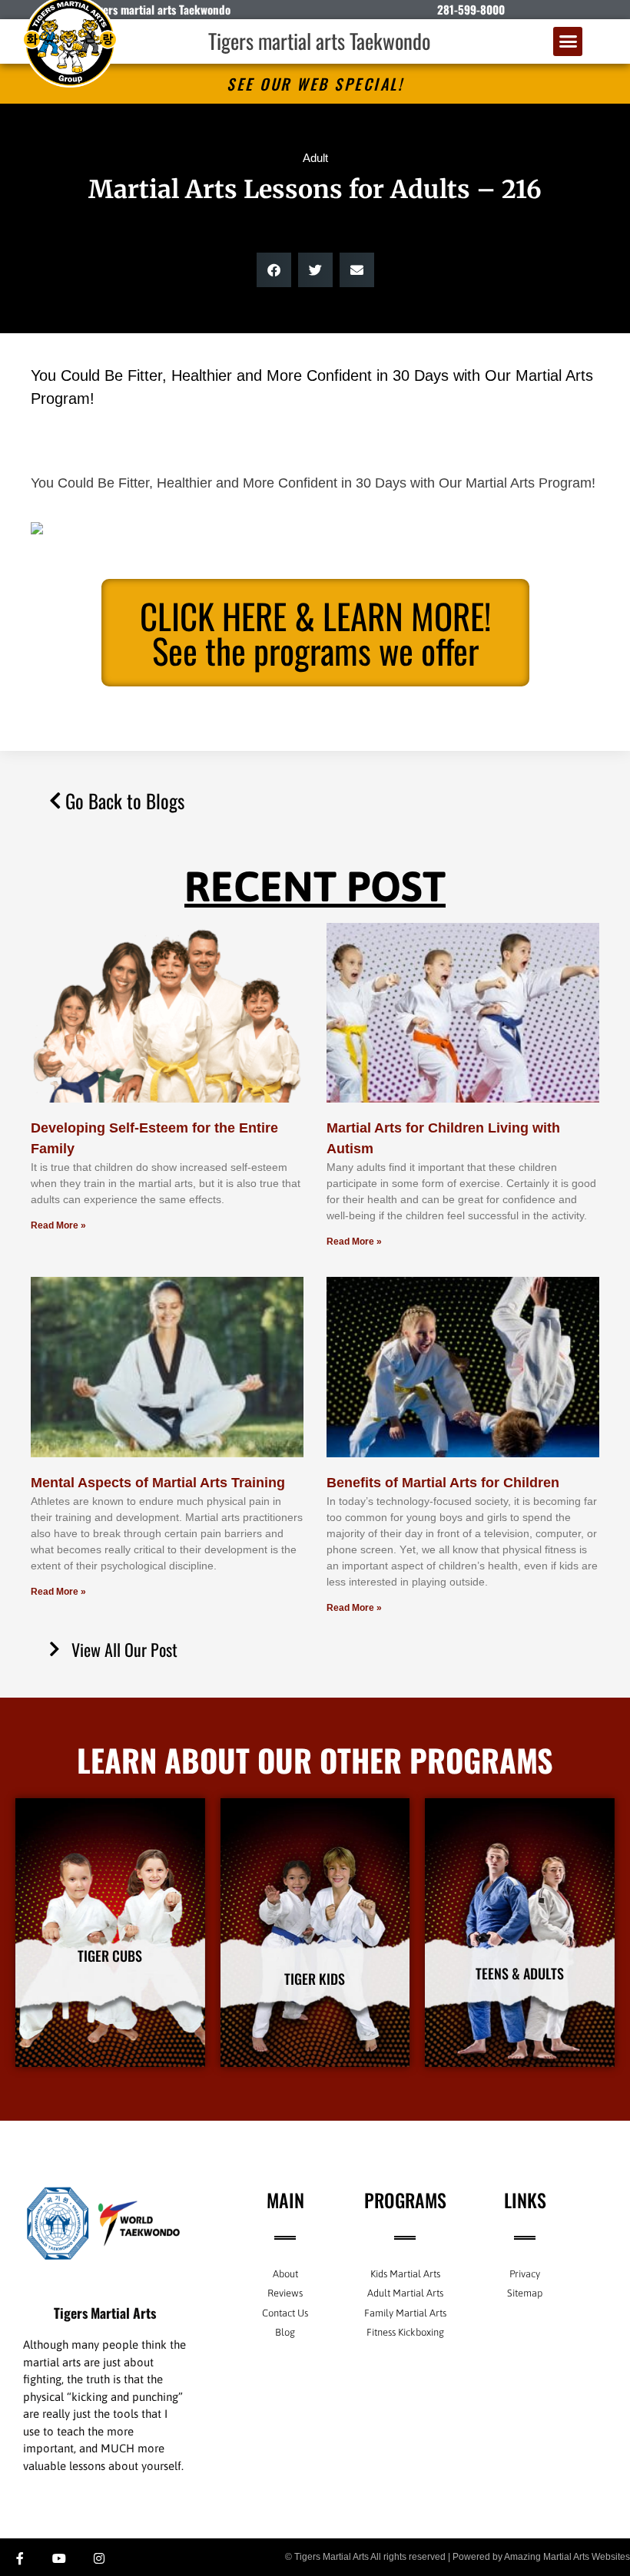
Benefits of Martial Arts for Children (443, 1483)
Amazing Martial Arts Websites (567, 2557)
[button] (568, 41)
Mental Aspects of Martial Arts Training (158, 1483)
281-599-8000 (471, 9)
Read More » (58, 1225)
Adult (315, 158)
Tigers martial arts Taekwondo (319, 41)
